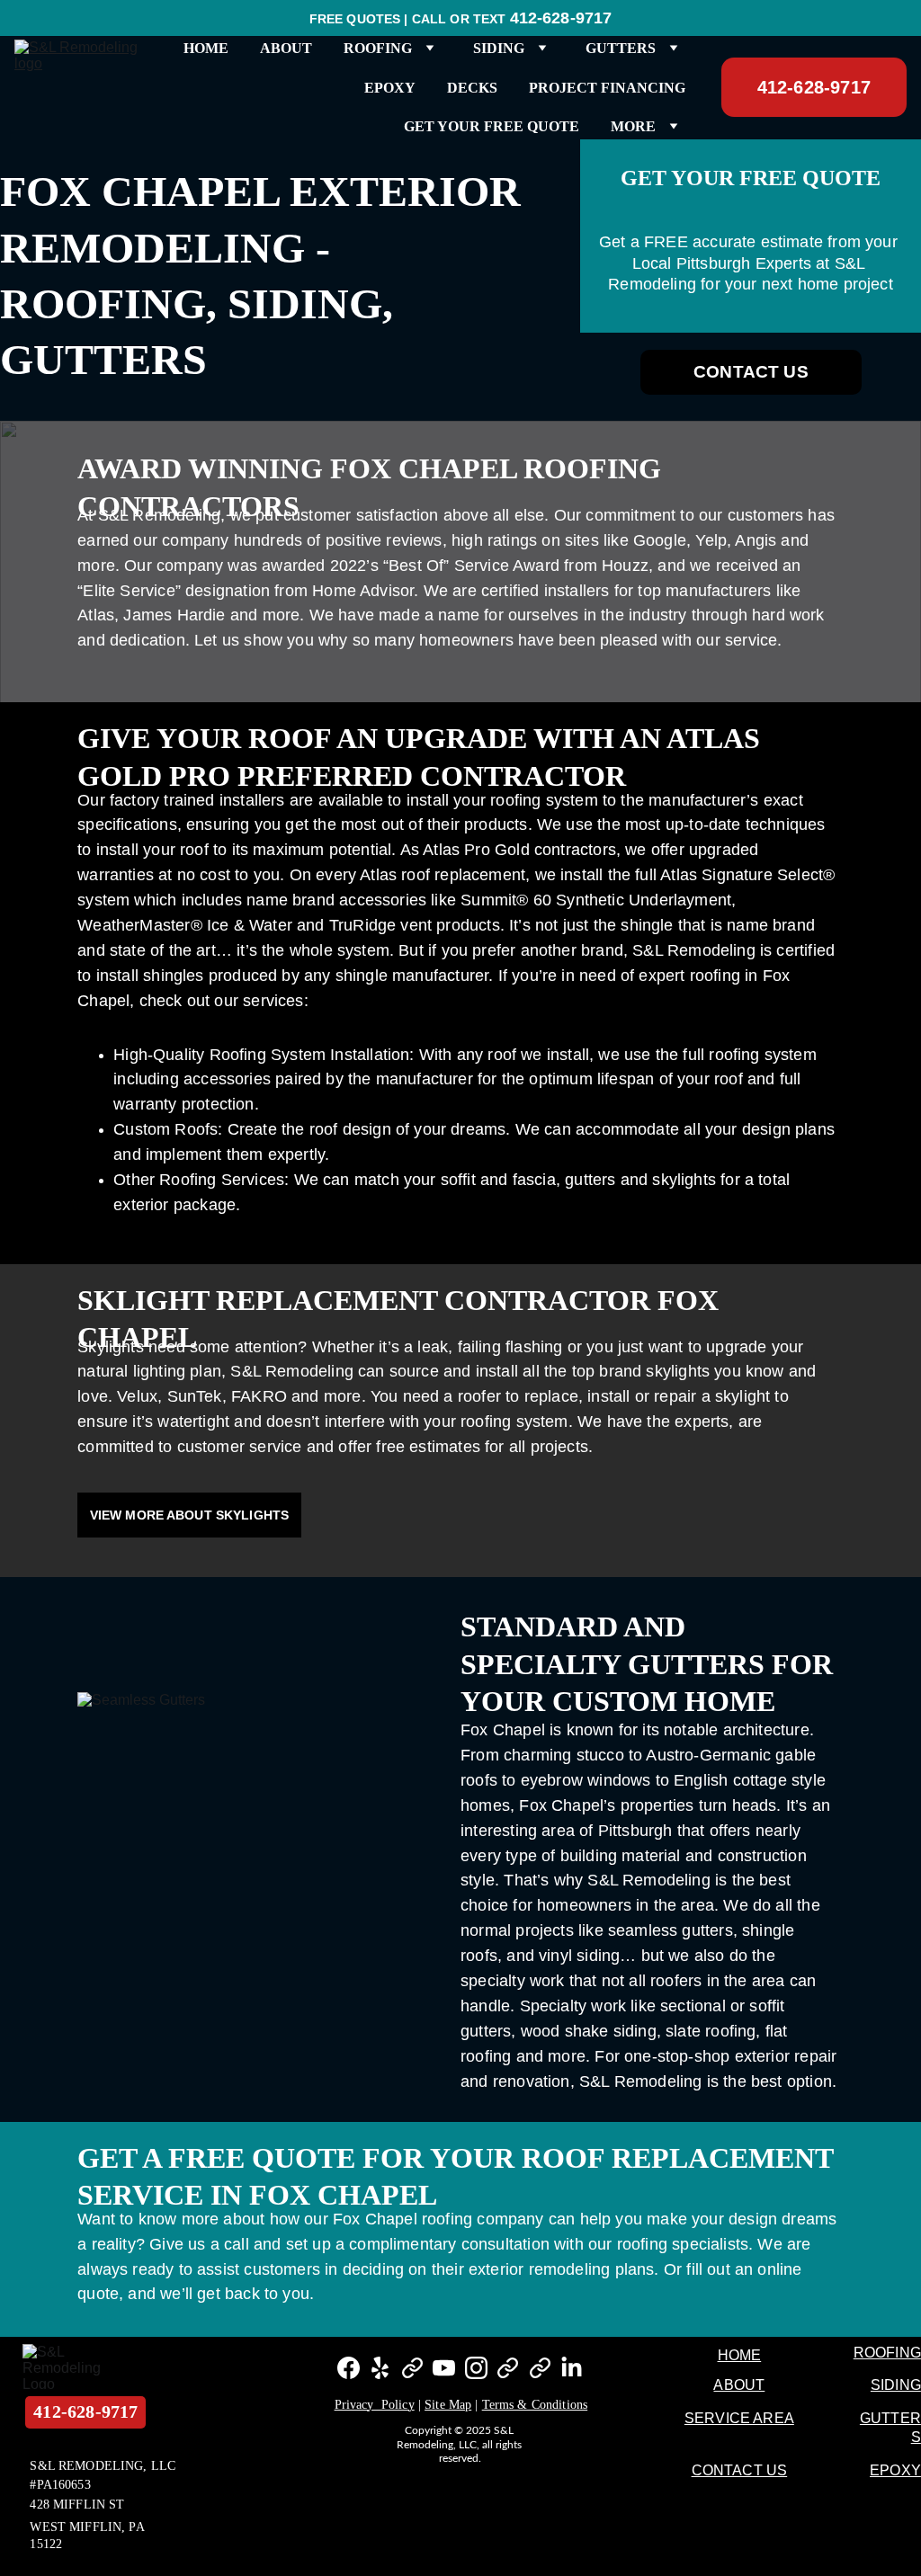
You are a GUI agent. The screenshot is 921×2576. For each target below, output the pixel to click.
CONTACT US (751, 372)
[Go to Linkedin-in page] (572, 2368)
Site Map (448, 2405)
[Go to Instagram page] (476, 2368)
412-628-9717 (814, 87)
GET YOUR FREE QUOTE (492, 126)
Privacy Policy (375, 2405)
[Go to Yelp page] (380, 2368)
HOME (206, 48)
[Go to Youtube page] (444, 2368)
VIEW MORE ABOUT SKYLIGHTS (190, 1515)
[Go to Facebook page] (349, 2368)
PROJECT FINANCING (607, 88)
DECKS (472, 88)
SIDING (896, 2385)
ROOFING (887, 2353)
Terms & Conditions (535, 2405)
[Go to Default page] (412, 2368)
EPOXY (390, 88)
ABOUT (286, 48)
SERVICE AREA (739, 2418)
